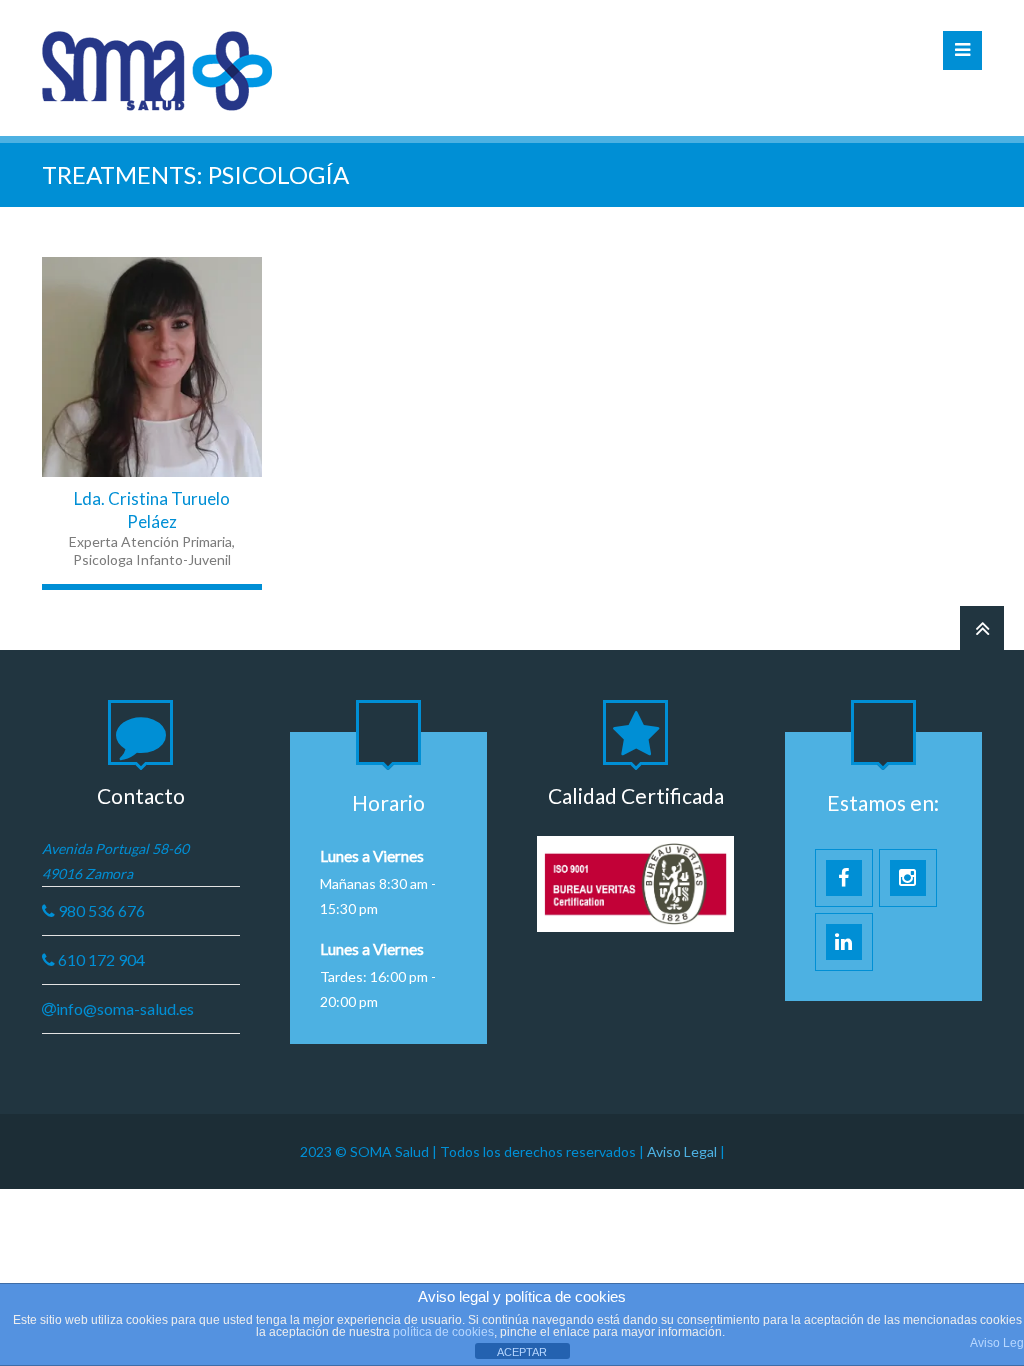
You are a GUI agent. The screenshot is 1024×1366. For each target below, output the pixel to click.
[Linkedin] (152, 367)
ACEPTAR (522, 1352)
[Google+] (218, 367)
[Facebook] (86, 367)
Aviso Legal (683, 1151)
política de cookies (443, 1332)
